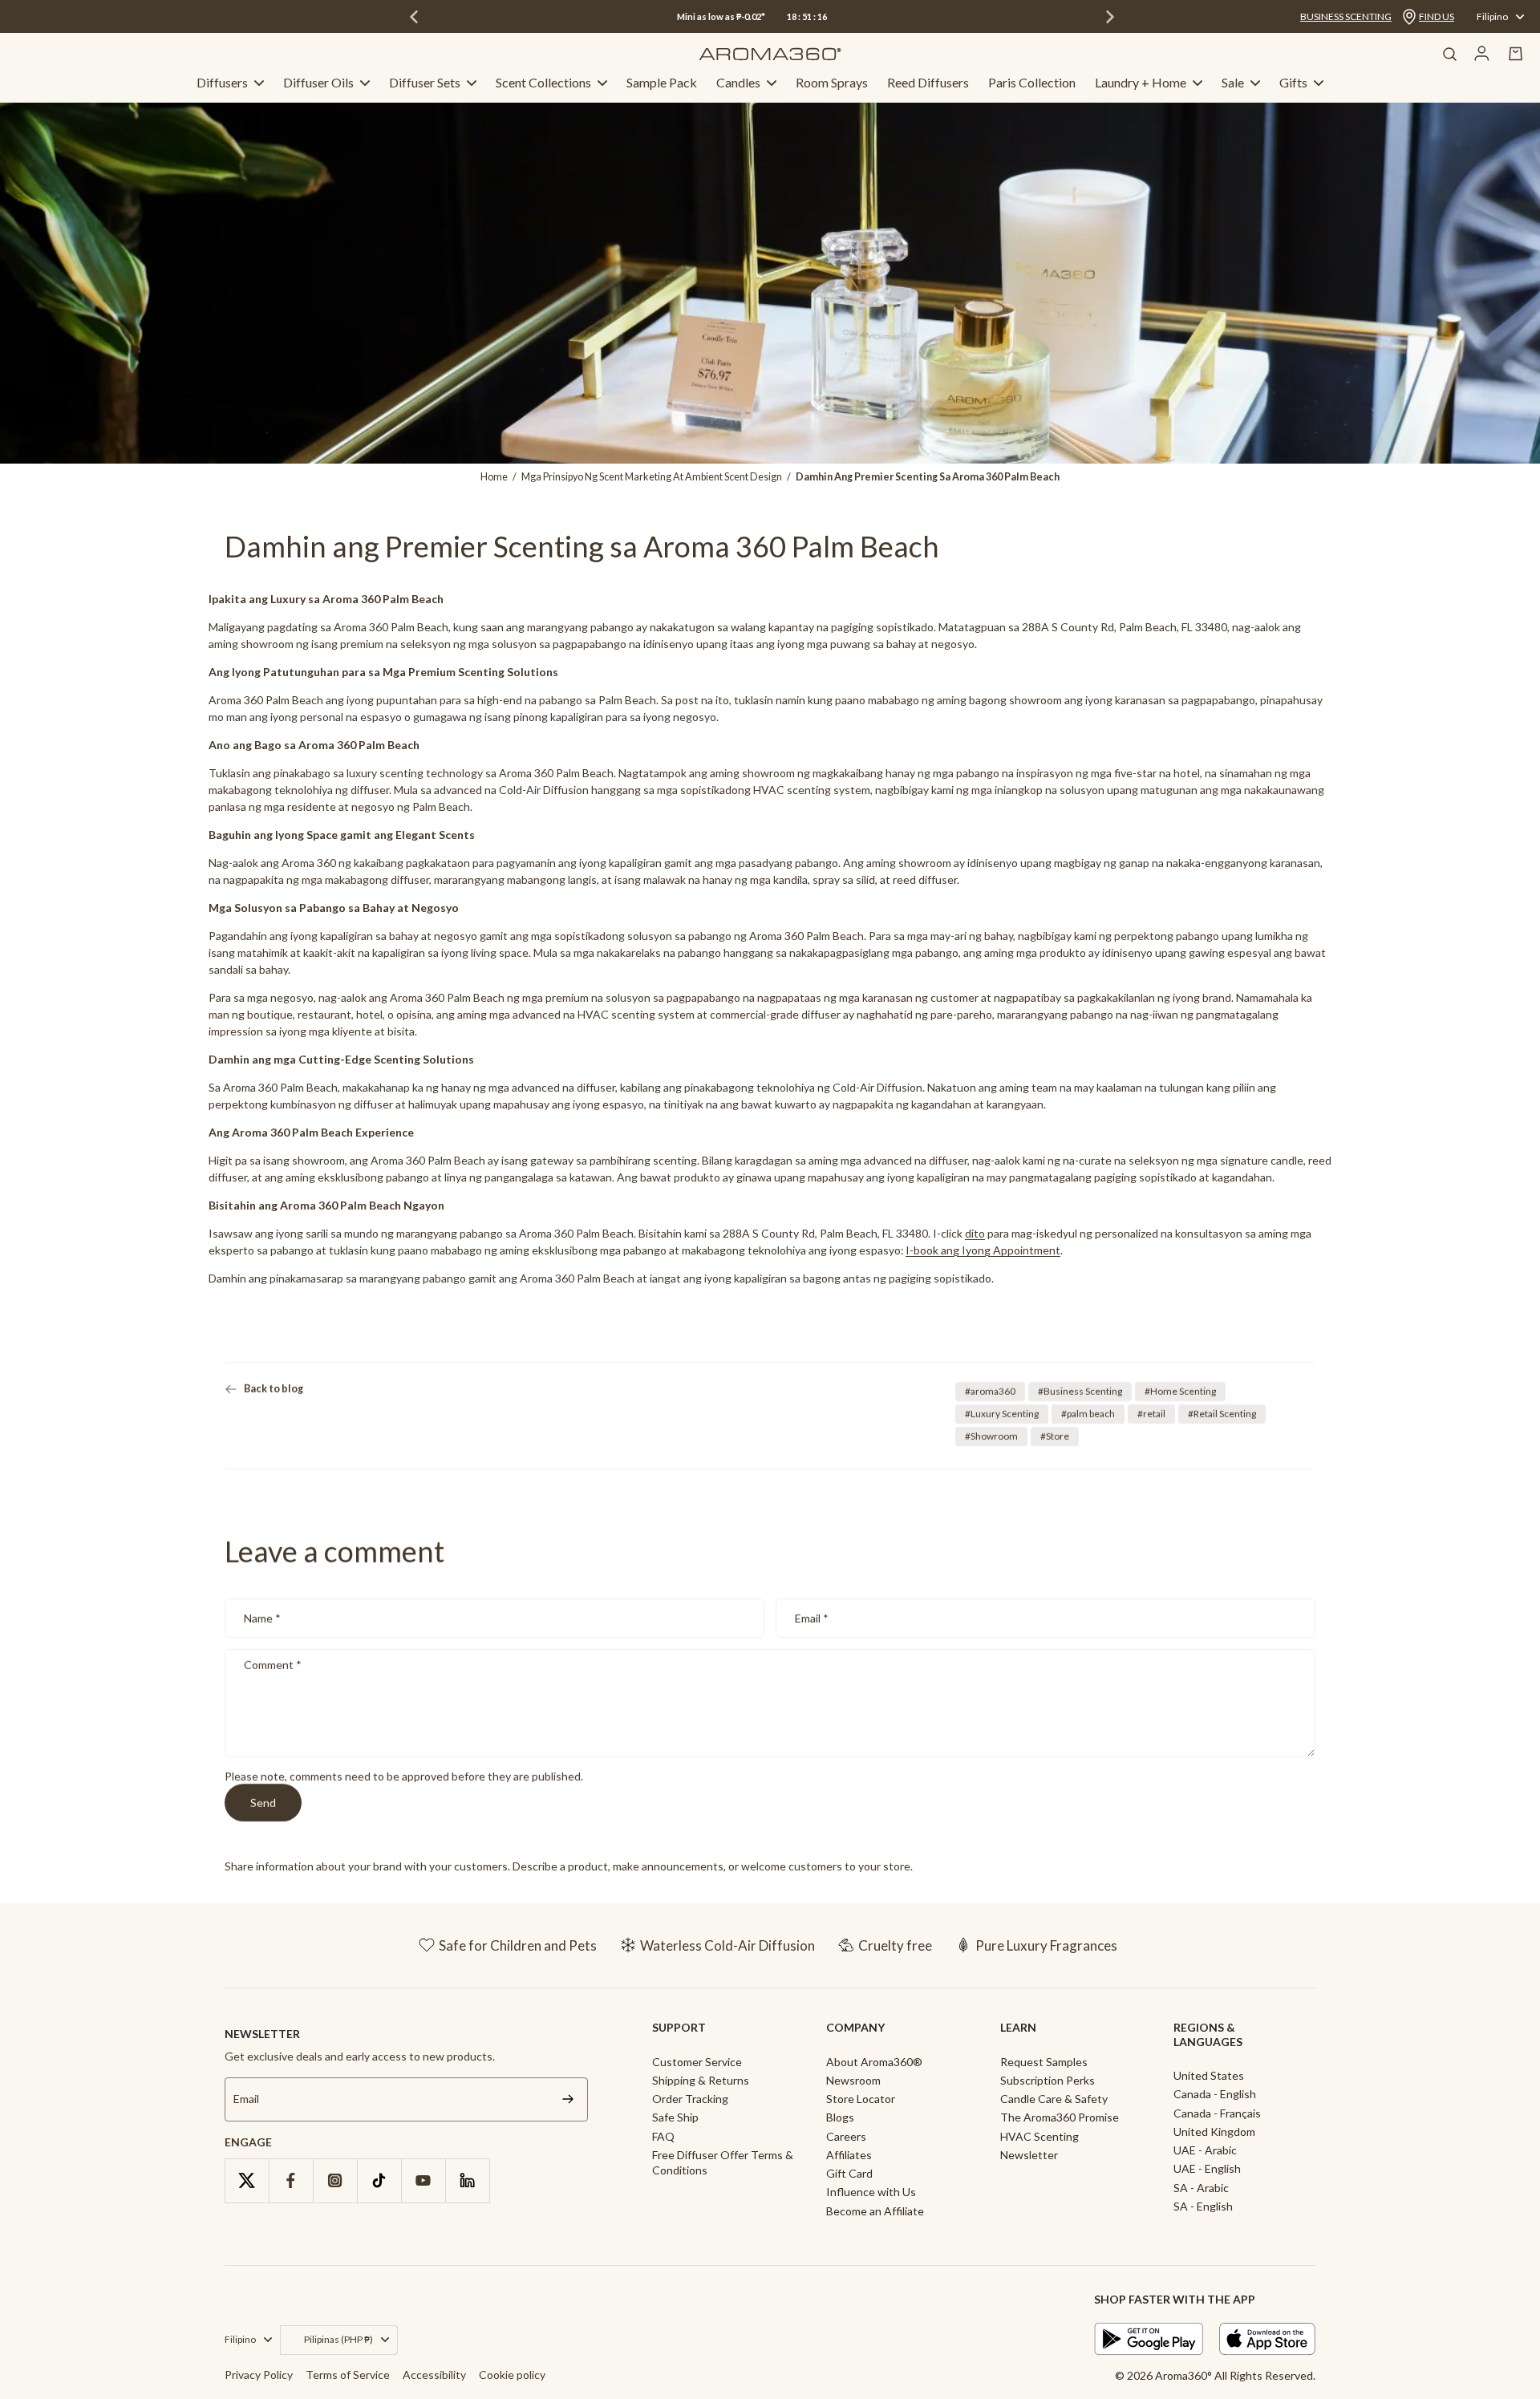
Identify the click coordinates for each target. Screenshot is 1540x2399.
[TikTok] (379, 2180)
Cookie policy (512, 2375)
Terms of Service (348, 2375)
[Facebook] (291, 2180)
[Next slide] (1110, 17)
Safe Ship (675, 2117)
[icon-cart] (1516, 54)
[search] (1449, 54)
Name (262, 1618)
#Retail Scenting (1222, 1414)
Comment (273, 1666)
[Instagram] (335, 2180)
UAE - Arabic (1205, 2150)
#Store (1055, 1436)
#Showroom (991, 1436)
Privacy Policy (259, 2375)
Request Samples (1044, 2062)
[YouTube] (423, 2180)
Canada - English (1215, 2094)
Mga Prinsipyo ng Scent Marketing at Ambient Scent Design (652, 477)
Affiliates (849, 2155)
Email (812, 1618)
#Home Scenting (1180, 1391)
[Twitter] (247, 2180)
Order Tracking (690, 2099)
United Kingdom (1214, 2132)
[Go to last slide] (414, 17)
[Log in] (1482, 54)
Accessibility (434, 2375)
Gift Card (849, 2173)
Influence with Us (871, 2192)
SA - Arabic (1201, 2188)
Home (494, 477)
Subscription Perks (1048, 2080)
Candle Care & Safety (1054, 2099)
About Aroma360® (874, 2062)
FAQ (663, 2136)
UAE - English (1207, 2168)
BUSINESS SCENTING (1346, 16)
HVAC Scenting (1039, 2136)
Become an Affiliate (875, 2211)
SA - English (1203, 2206)
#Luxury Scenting (1002, 1414)
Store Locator (861, 2099)
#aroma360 (990, 1391)
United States (1209, 2075)
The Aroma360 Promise (1060, 2117)
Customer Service (697, 2062)
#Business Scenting (1080, 1391)
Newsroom (853, 2080)
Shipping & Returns (701, 2080)
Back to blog (274, 1389)
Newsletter (1029, 2155)
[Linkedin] (467, 2180)
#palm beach (1088, 1414)
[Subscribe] (568, 2099)
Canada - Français (1217, 2113)
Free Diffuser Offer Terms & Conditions (723, 2162)
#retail (1151, 1414)
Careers (846, 2136)
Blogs (840, 2117)
